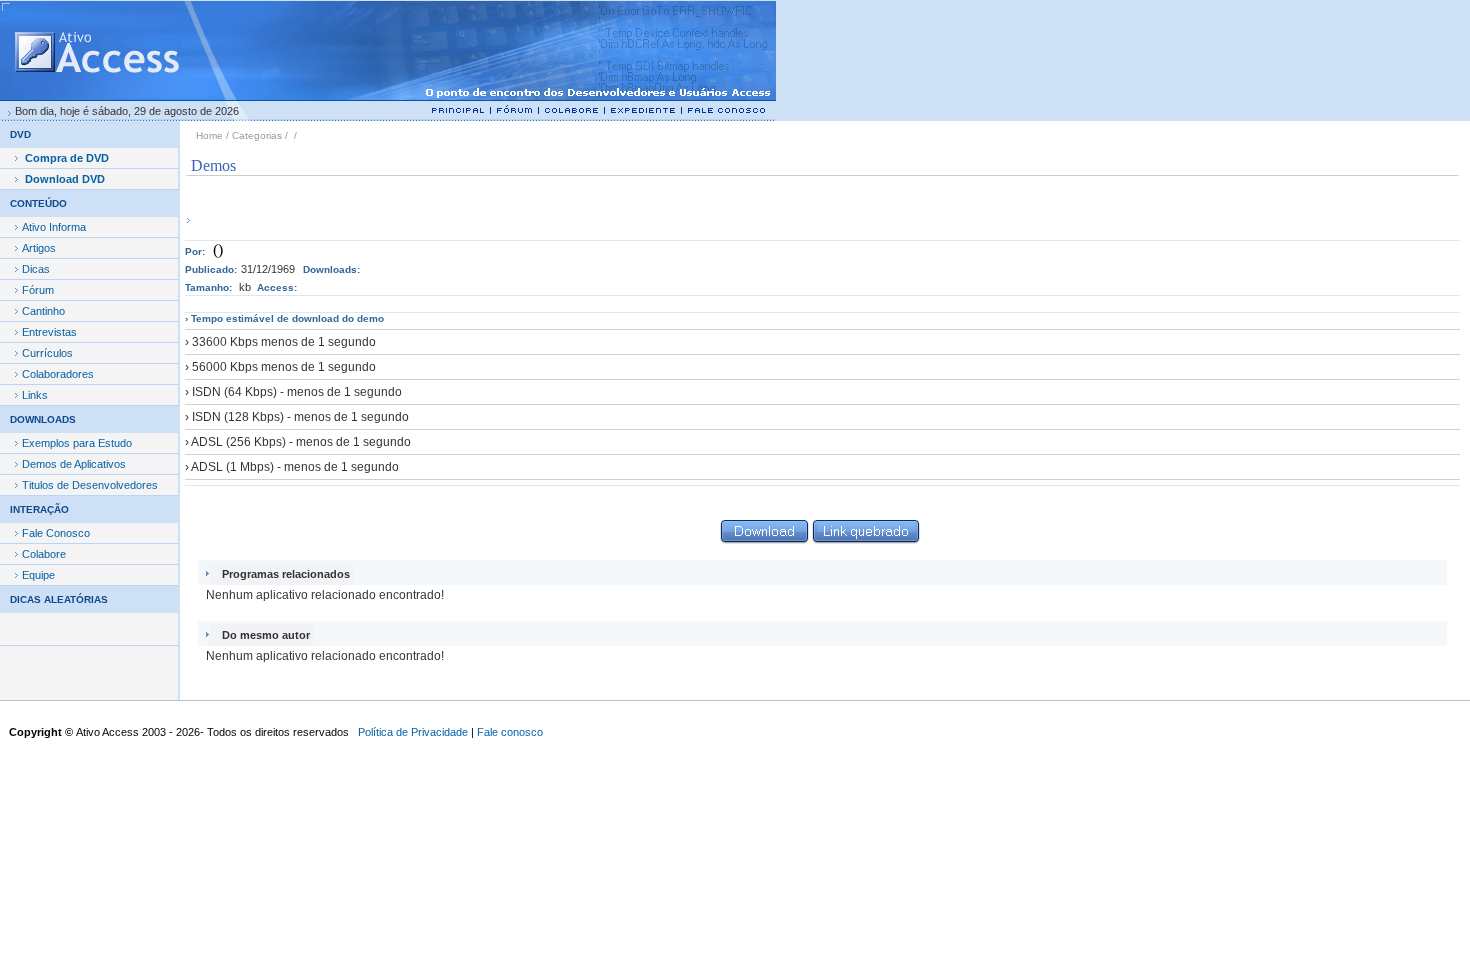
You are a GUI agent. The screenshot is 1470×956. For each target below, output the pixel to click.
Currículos (47, 353)
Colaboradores (58, 374)
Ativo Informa (54, 227)
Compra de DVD (67, 158)
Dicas (36, 269)
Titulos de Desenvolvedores (90, 485)
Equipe (38, 575)
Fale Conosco (56, 533)
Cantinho (43, 311)
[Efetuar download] (764, 538)
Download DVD (65, 179)
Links (35, 395)
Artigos (39, 248)
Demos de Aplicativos (74, 464)
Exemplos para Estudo (77, 443)
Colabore (44, 554)
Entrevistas (49, 332)
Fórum (38, 290)
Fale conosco (510, 732)
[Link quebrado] (867, 538)
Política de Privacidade (413, 732)
